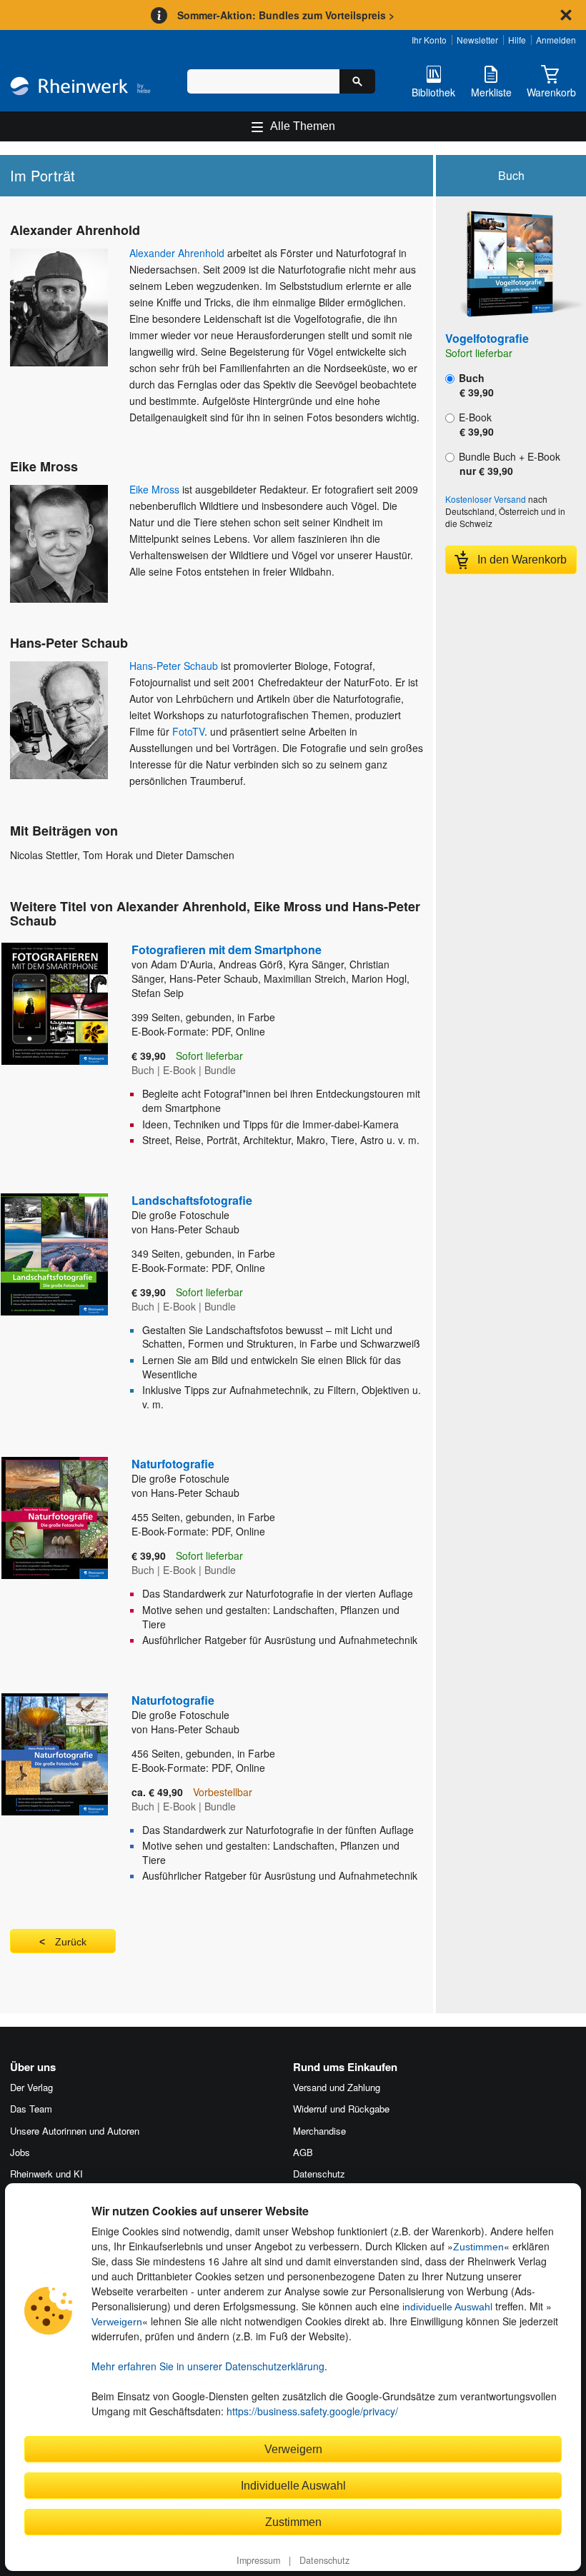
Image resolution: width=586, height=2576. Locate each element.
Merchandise (319, 2131)
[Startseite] (80, 87)
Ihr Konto (429, 40)
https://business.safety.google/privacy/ (312, 2411)
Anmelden (556, 40)
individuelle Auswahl (447, 2307)
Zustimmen (478, 2247)
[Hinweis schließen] (566, 15)
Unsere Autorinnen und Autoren (75, 2131)
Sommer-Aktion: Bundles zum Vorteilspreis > (286, 15)
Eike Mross (154, 489)
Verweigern (117, 2322)
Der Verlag (31, 2087)
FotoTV (188, 731)
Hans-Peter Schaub (174, 666)
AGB (303, 2152)
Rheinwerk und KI (46, 2174)
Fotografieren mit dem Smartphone (227, 949)
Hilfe (517, 40)
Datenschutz (324, 2560)
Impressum (258, 2560)
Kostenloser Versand (486, 499)
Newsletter (477, 40)
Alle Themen (303, 126)
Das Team (31, 2109)
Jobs (20, 2152)
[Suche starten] (357, 81)
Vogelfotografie (487, 338)
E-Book (475, 424)
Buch (475, 385)
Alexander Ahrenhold (177, 253)
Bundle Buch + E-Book (508, 463)
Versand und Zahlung (337, 2087)
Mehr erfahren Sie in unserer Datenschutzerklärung (208, 2366)
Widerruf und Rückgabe (341, 2109)
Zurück (71, 1942)
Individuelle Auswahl (293, 2485)
